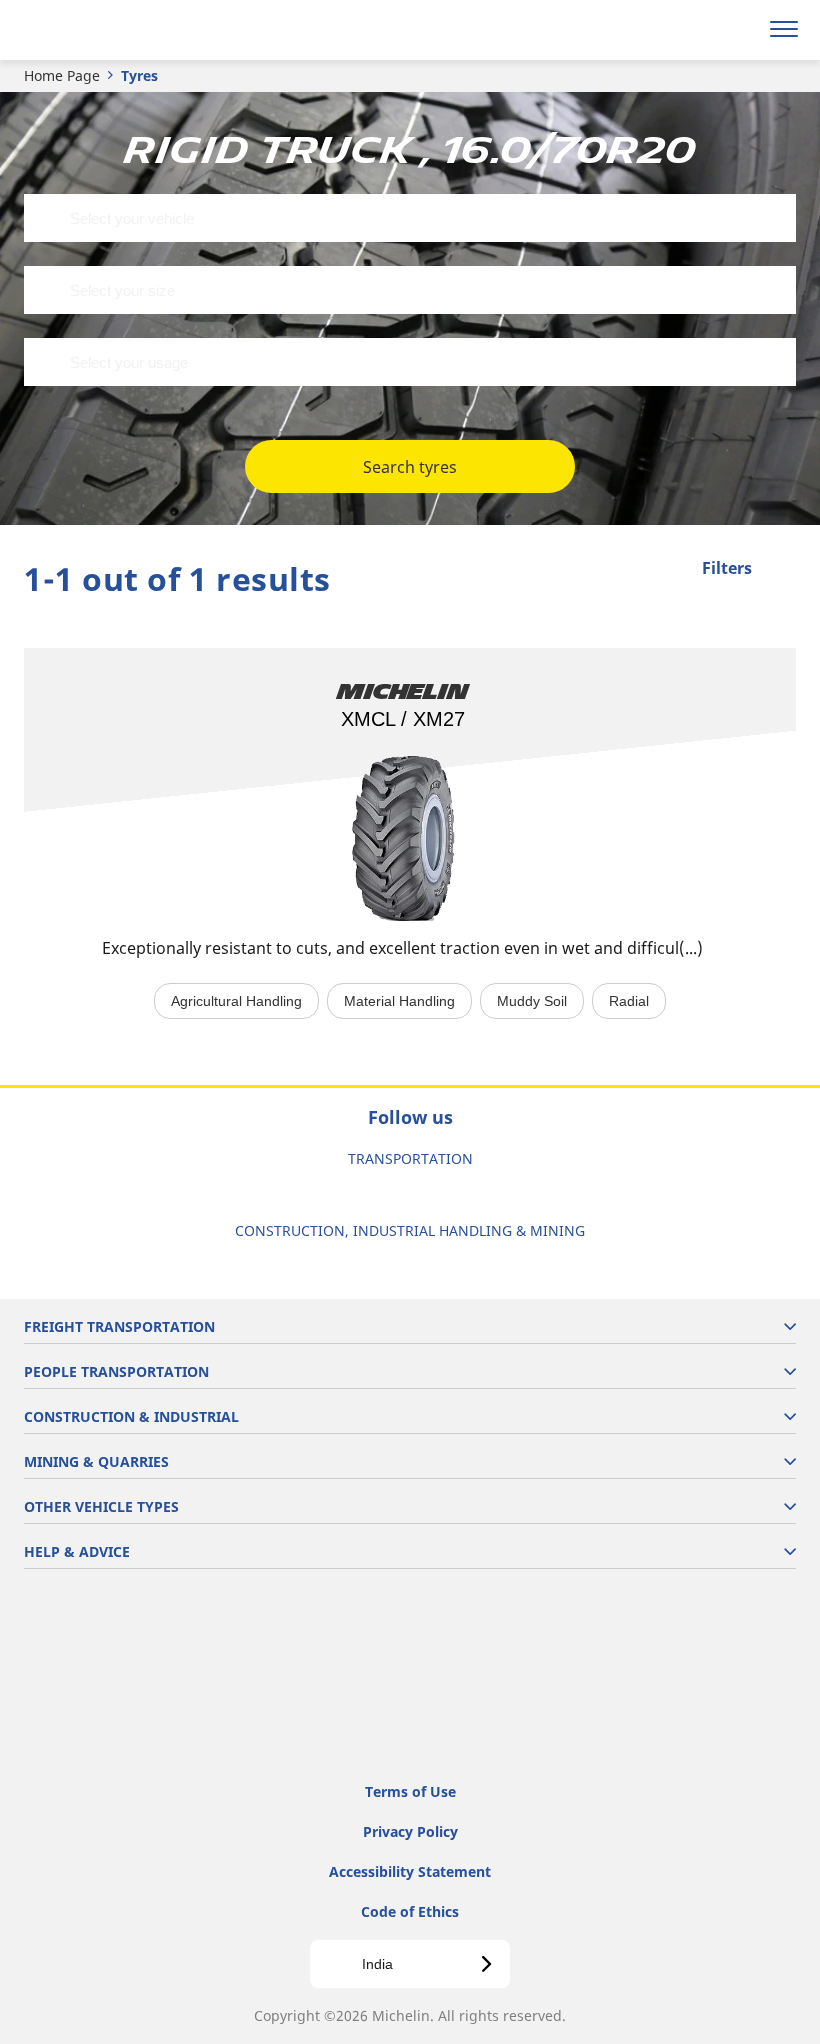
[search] (736, 30)
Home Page (62, 75)
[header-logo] (94, 30)
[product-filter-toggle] (781, 570)
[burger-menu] (784, 30)
